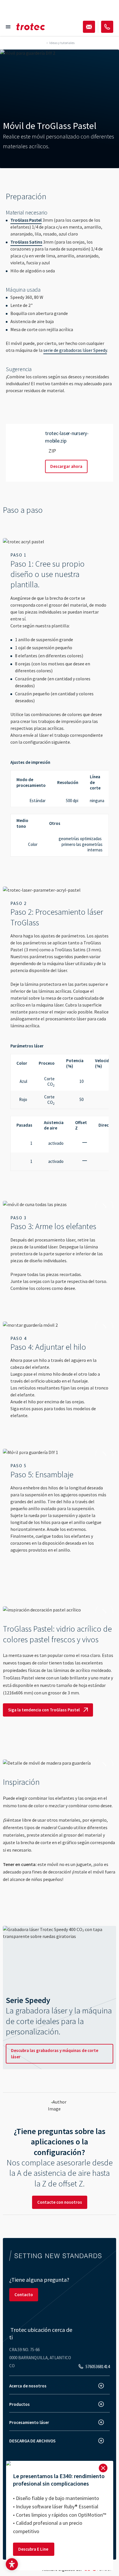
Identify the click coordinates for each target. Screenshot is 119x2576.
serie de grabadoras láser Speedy (75, 350)
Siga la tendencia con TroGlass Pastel (44, 1710)
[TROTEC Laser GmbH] (31, 27)
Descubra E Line (34, 2549)
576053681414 (98, 2367)
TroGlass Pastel (26, 220)
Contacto (24, 2295)
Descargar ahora (66, 466)
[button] (12, 2564)
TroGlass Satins (26, 242)
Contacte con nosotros (60, 2202)
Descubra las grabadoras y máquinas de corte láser (55, 2054)
